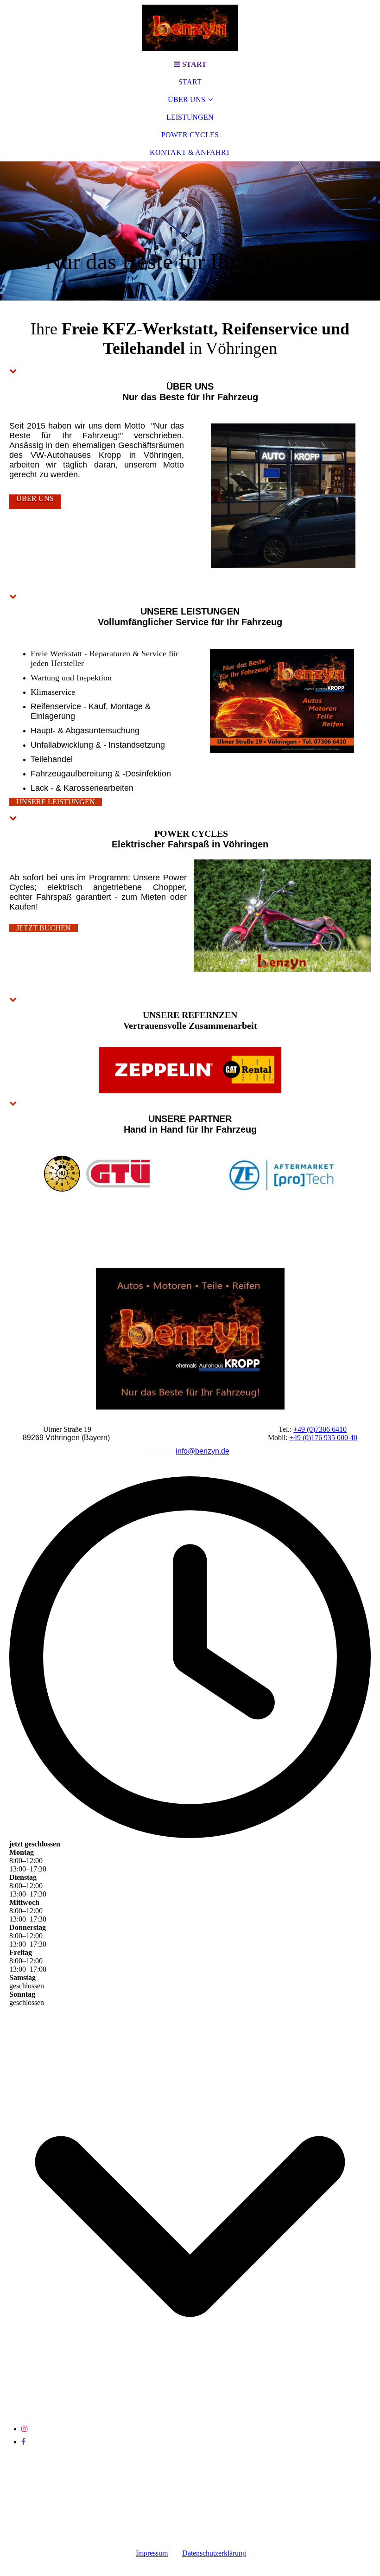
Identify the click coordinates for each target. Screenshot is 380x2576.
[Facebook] (23, 2442)
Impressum (152, 2553)
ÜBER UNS (187, 99)
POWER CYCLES (190, 135)
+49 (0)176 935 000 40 (323, 1438)
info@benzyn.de (203, 1451)
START (190, 82)
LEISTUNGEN (190, 117)
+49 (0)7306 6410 (320, 1429)
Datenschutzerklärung (214, 2553)
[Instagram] (25, 2429)
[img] (190, 28)
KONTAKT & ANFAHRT (190, 152)
